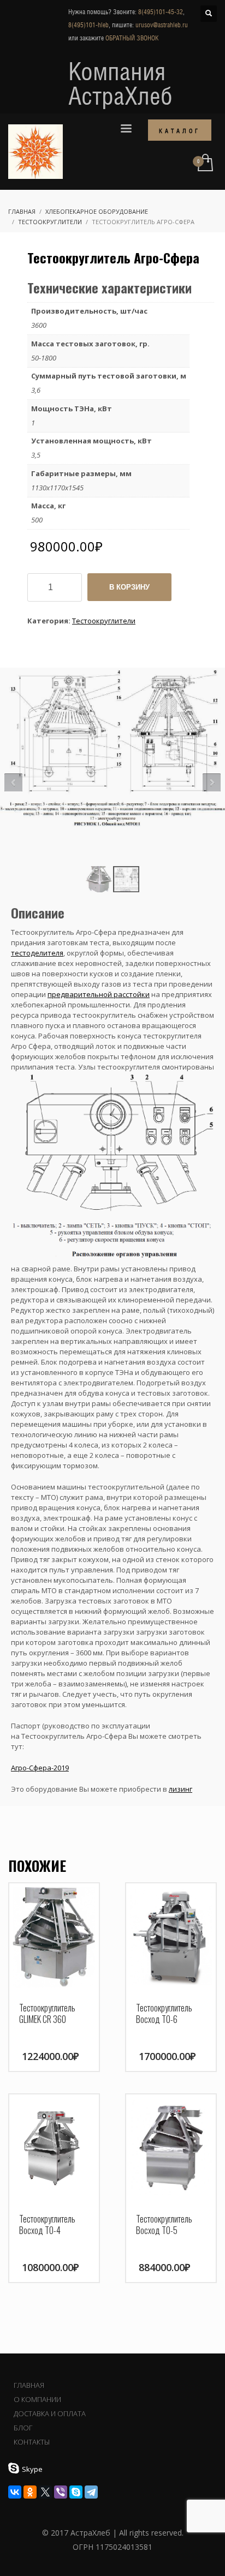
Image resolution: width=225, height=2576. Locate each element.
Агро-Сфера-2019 (40, 1768)
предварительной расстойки (99, 994)
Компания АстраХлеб (120, 83)
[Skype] (76, 2492)
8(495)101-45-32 (161, 12)
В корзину (129, 587)
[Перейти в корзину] (205, 163)
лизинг (180, 1789)
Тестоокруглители (104, 621)
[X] (45, 2492)
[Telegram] (91, 2492)
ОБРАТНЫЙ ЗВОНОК (132, 38)
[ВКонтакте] (15, 2492)
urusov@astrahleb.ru (162, 25)
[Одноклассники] (30, 2492)
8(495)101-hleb (88, 25)
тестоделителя (37, 953)
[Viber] (61, 2492)
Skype (32, 2469)
